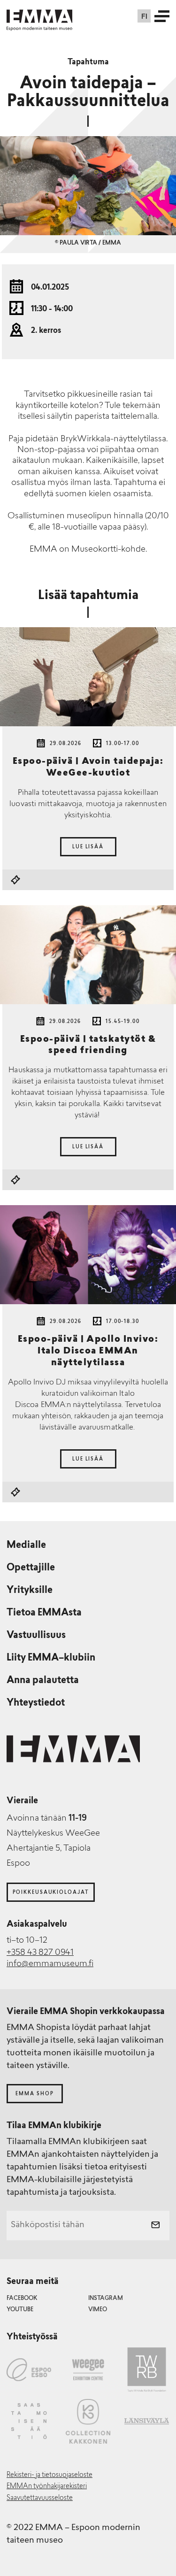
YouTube (20, 2310)
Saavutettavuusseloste (40, 2498)
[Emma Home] (39, 16)
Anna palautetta (43, 1681)
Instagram (106, 2299)
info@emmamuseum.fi (50, 1964)
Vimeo (98, 2310)
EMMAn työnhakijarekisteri (47, 2487)
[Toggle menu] (162, 16)
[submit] (155, 2226)
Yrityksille (30, 1591)
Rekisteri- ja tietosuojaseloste (50, 2475)
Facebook (22, 2299)
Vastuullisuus (36, 1636)
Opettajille (31, 1568)
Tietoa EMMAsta (44, 1613)
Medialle (26, 1546)
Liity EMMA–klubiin (51, 1658)
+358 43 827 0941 (40, 1953)
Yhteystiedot (36, 1703)
